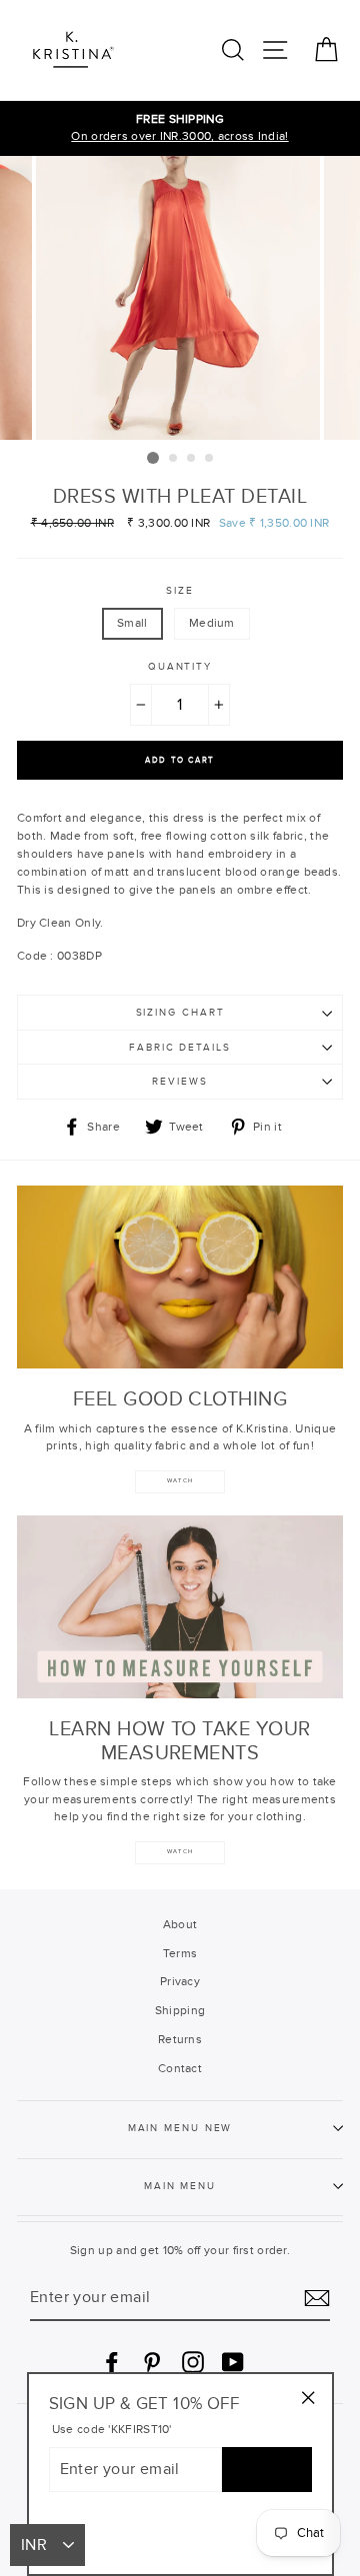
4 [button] (210, 459)
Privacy (180, 1981)
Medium (212, 623)
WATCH (180, 1481)
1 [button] (153, 458)
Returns (180, 2039)
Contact (180, 2068)
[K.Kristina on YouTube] (233, 2362)
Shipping (180, 2010)
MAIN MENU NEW (180, 2128)
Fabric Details (180, 1048)
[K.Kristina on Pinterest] (152, 2362)
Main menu (180, 2186)
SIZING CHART (180, 1013)
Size (180, 591)
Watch (180, 1852)
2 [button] (174, 459)
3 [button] (192, 459)
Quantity (180, 667)
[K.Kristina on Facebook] (112, 2362)
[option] (180, 129)
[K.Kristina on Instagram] (193, 2362)
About (180, 1924)
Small (132, 623)
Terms (180, 1953)
